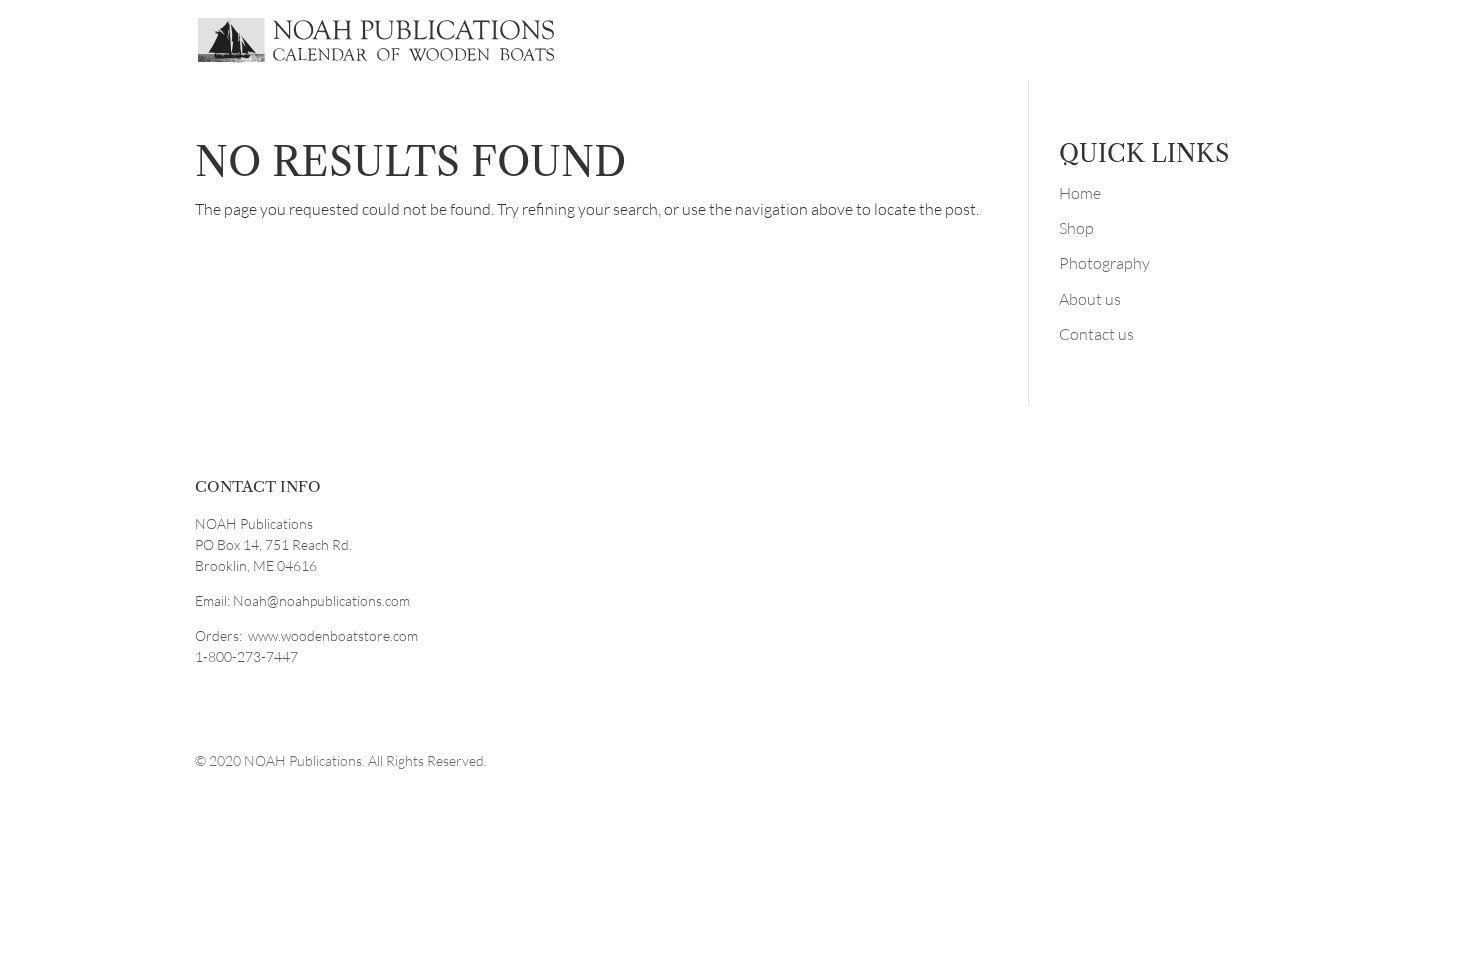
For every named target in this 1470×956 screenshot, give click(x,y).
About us (1090, 299)
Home (1080, 193)
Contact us (1096, 334)
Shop (1076, 228)
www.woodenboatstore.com (333, 635)
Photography (1104, 263)
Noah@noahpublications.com (321, 600)
